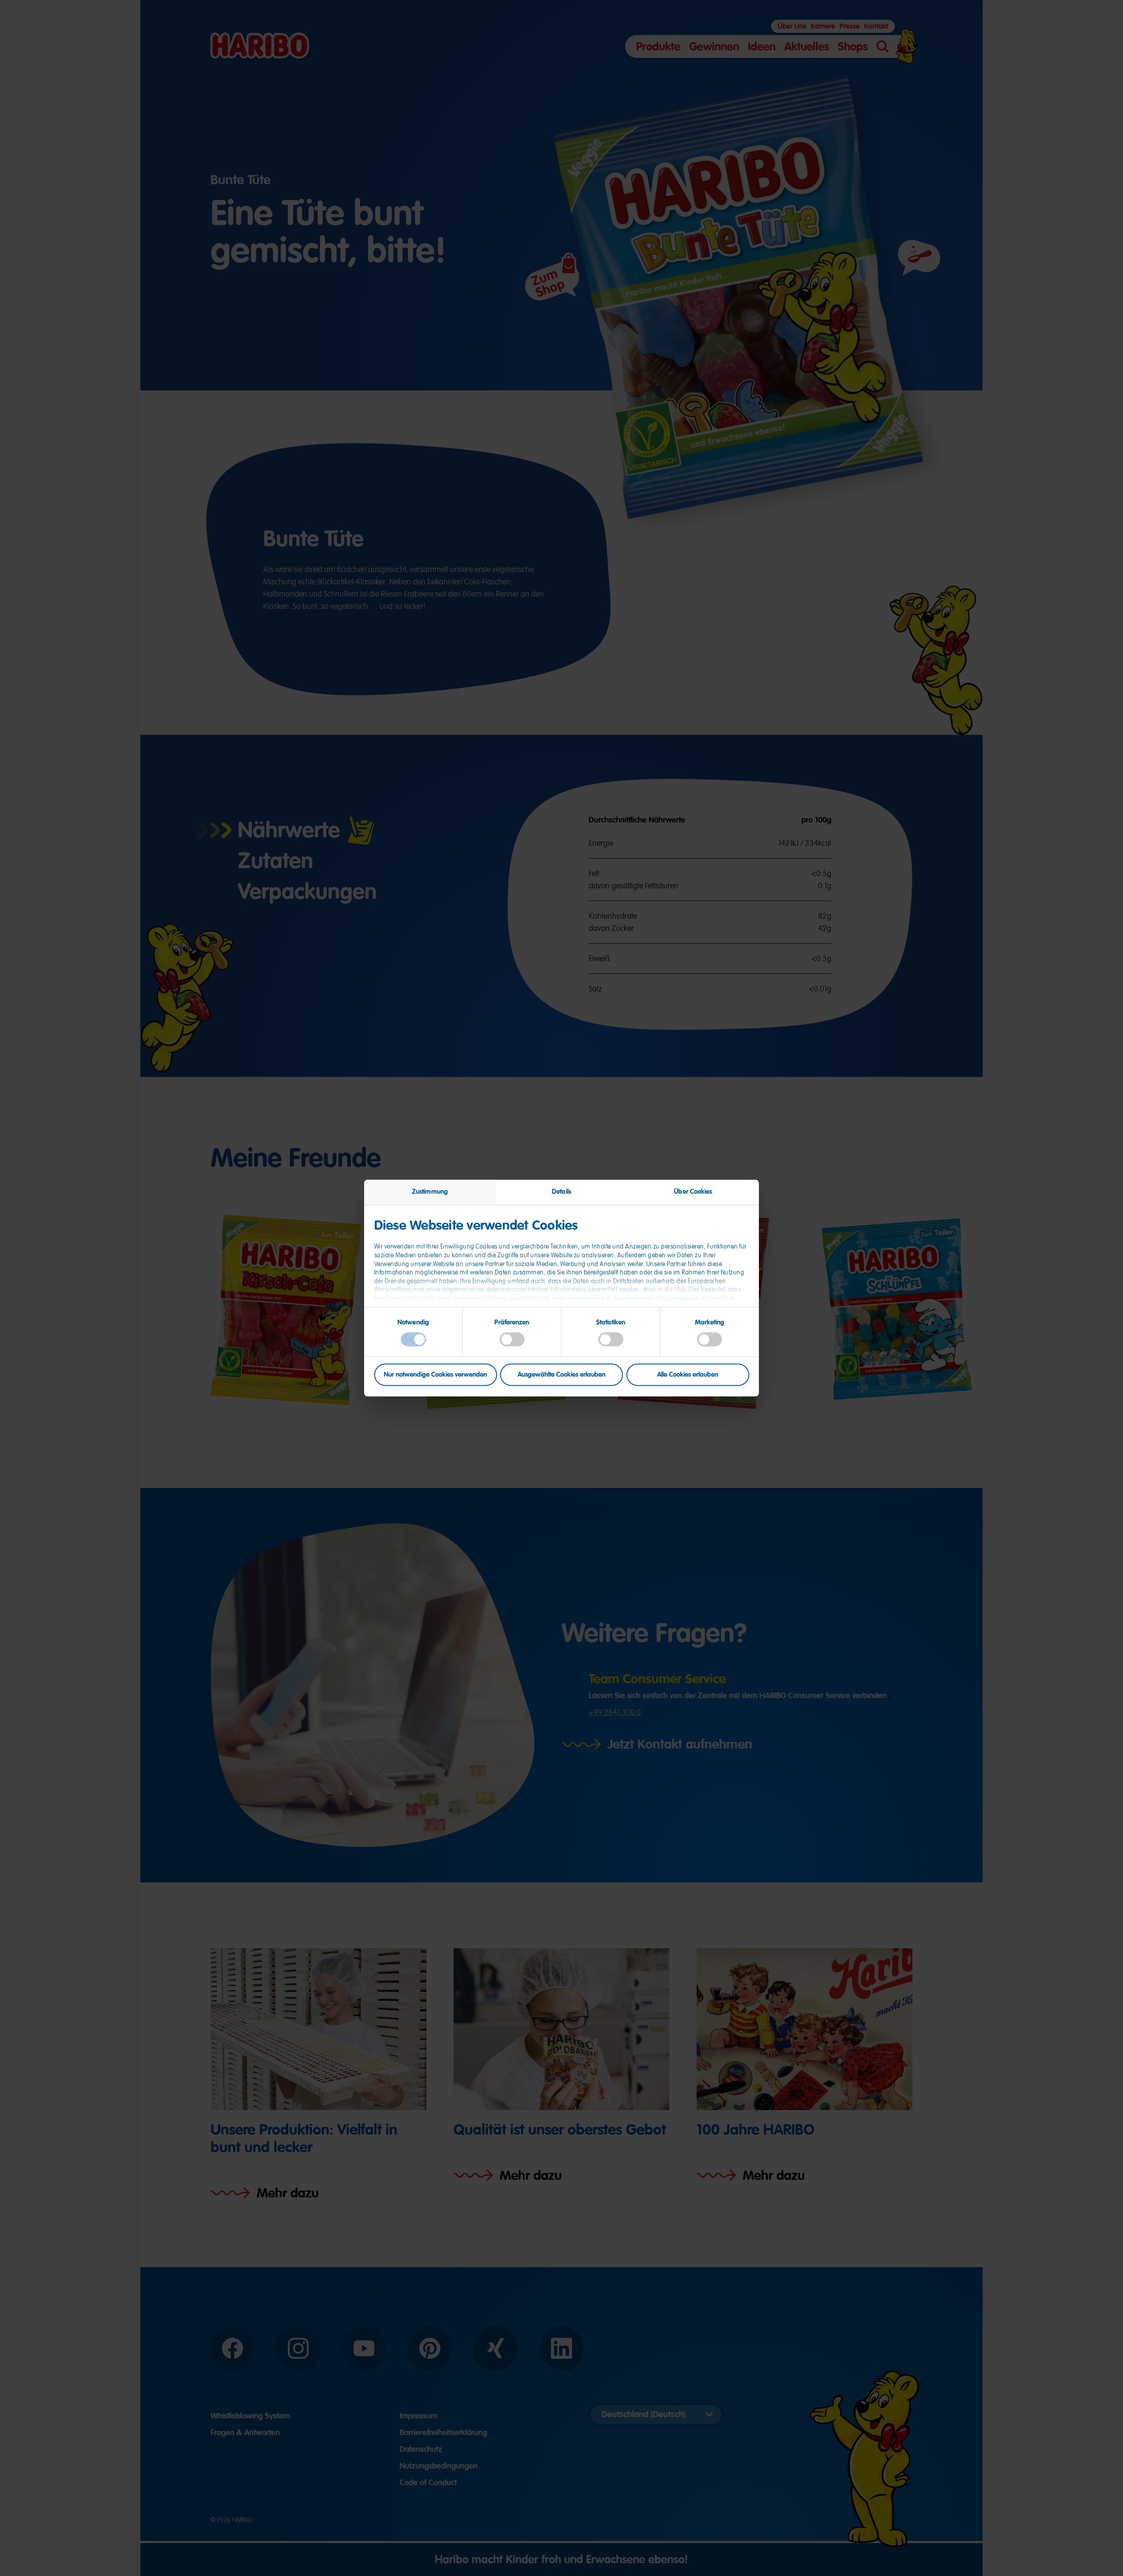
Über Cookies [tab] (693, 1191)
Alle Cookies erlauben (688, 1374)
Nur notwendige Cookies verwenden (435, 1374)
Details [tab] (561, 1191)
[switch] (512, 1340)
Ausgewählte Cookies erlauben (561, 1374)
